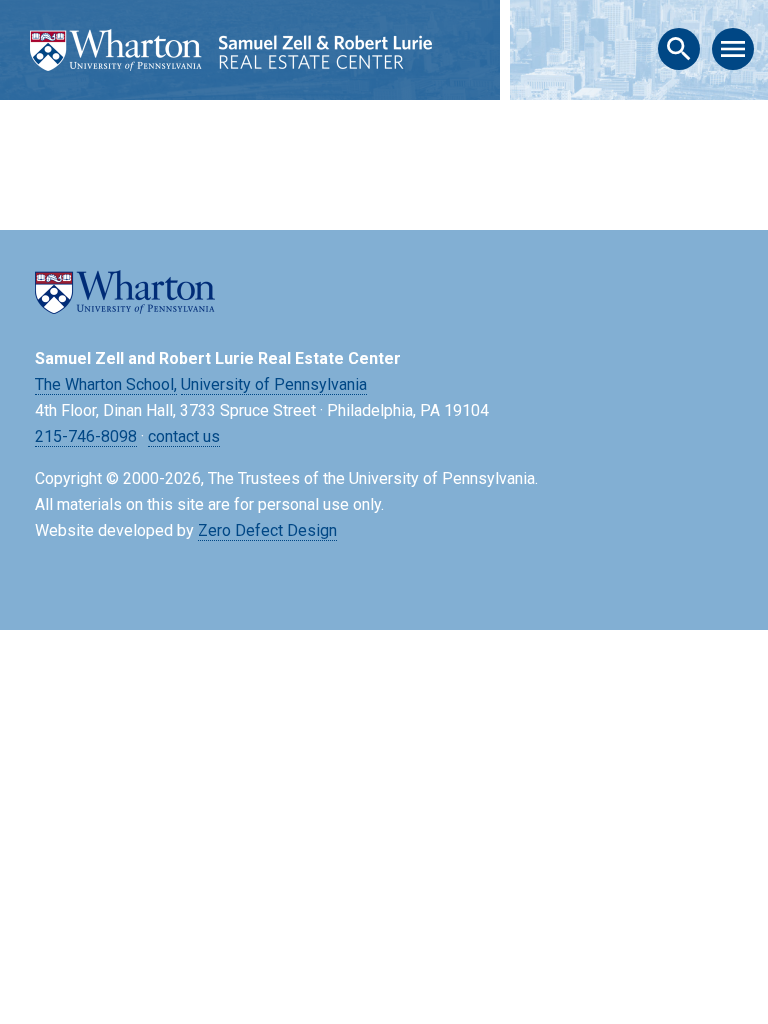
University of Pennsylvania (274, 384)
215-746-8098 (86, 436)
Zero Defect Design (267, 530)
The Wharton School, (106, 384)
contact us (184, 436)
